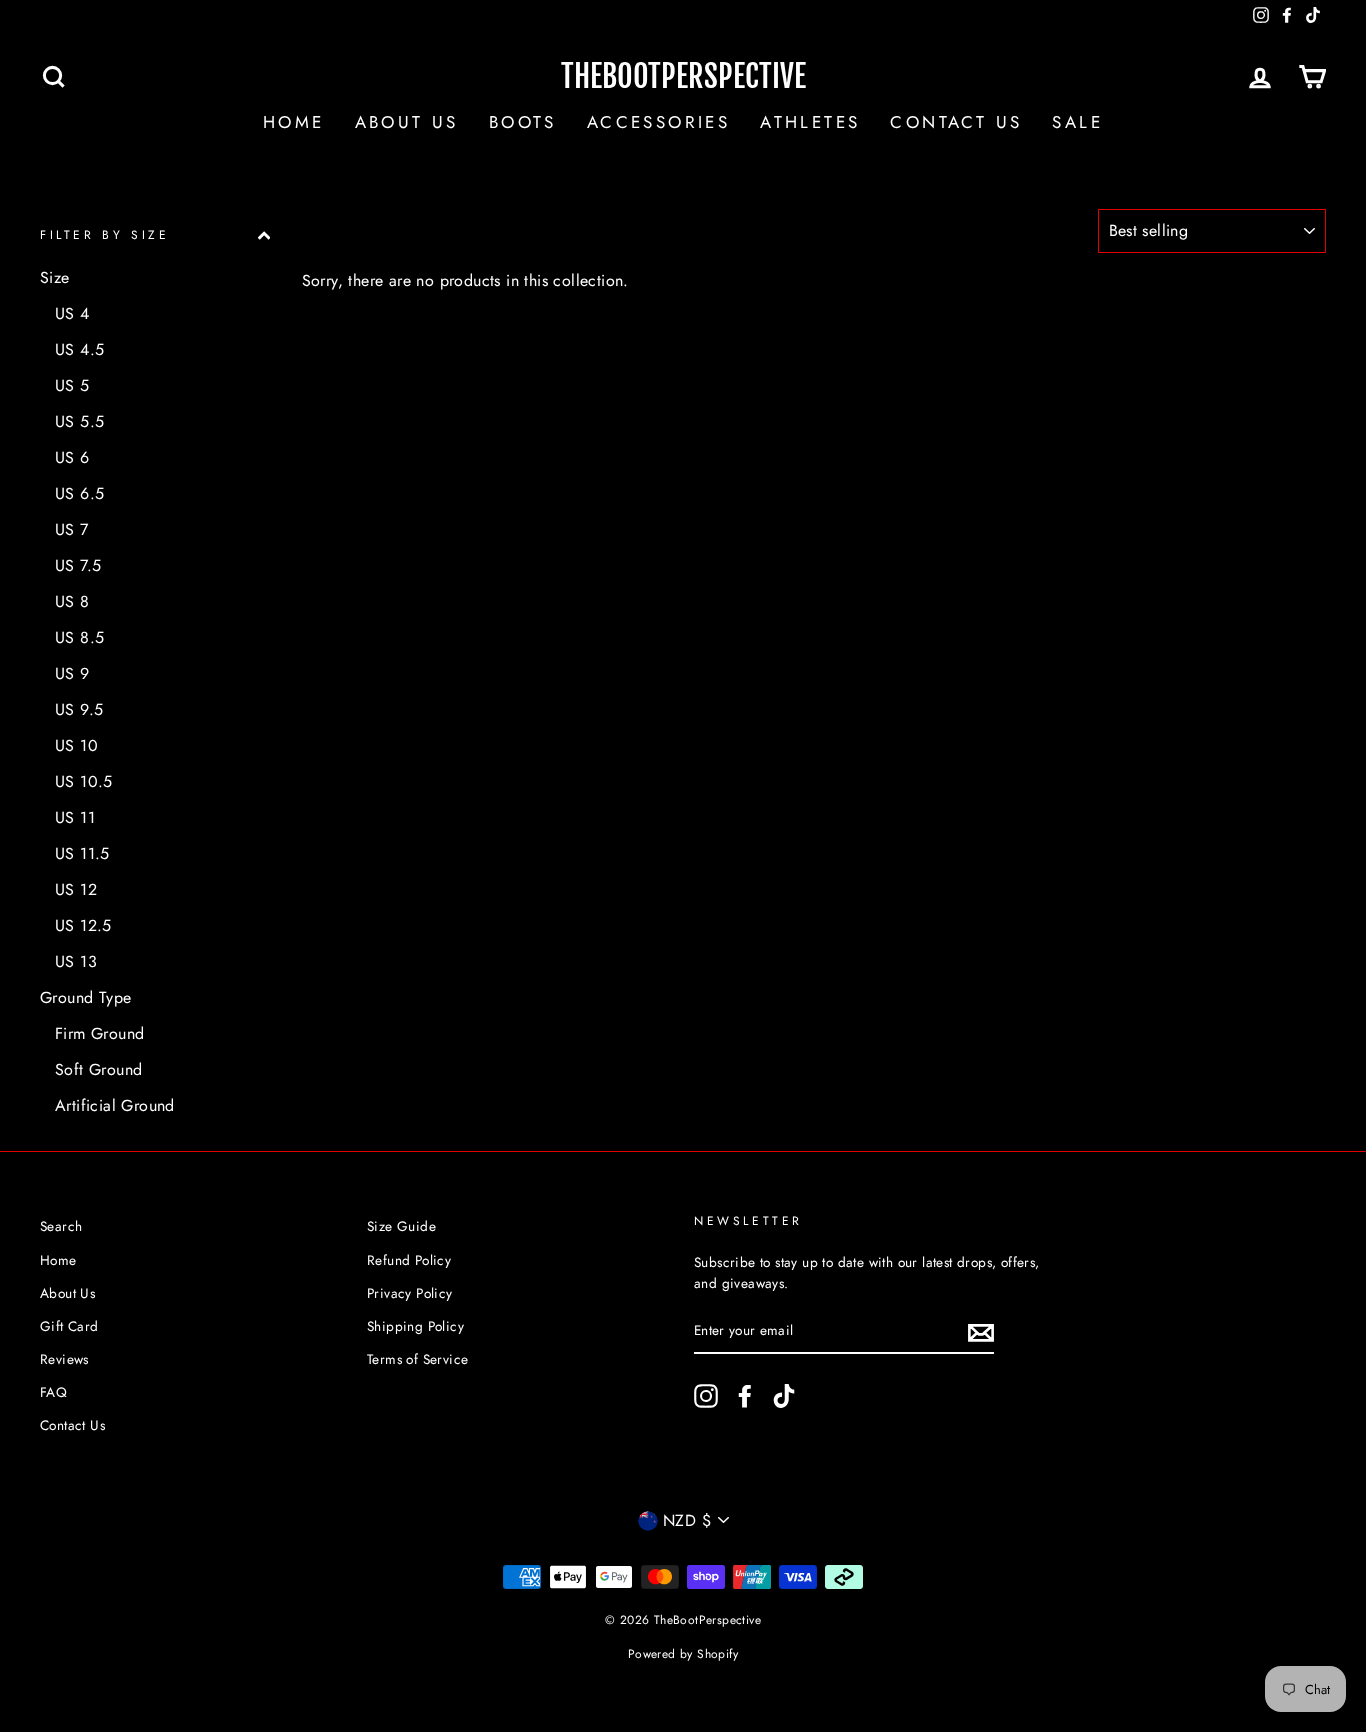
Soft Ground (98, 1069)
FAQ (53, 1392)
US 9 (72, 673)
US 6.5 (79, 493)
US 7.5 (78, 565)
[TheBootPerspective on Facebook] (745, 1396)
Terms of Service (417, 1359)
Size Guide (401, 1226)
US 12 (76, 889)
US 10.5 (84, 781)
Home (294, 122)
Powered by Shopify (683, 1654)
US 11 (75, 817)
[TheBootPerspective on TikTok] (784, 1396)
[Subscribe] (981, 1332)
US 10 (76, 745)
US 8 (72, 601)
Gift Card (69, 1326)
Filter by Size (104, 235)
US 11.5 (82, 853)
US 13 (76, 961)
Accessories (658, 122)
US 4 (72, 313)
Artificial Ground (115, 1105)
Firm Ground (99, 1033)
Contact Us (956, 122)
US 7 (72, 529)
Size (55, 277)
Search (61, 1226)
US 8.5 (79, 637)
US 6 (72, 457)
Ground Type (85, 997)
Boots (523, 122)
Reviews (64, 1359)
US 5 (72, 385)
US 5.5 (79, 421)
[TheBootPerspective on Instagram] (706, 1396)
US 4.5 (79, 349)
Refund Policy (409, 1260)
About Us (407, 122)
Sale (1077, 122)
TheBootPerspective (683, 76)
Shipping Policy (415, 1326)
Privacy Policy (410, 1293)
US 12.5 (83, 925)
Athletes (810, 122)
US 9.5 (79, 709)
